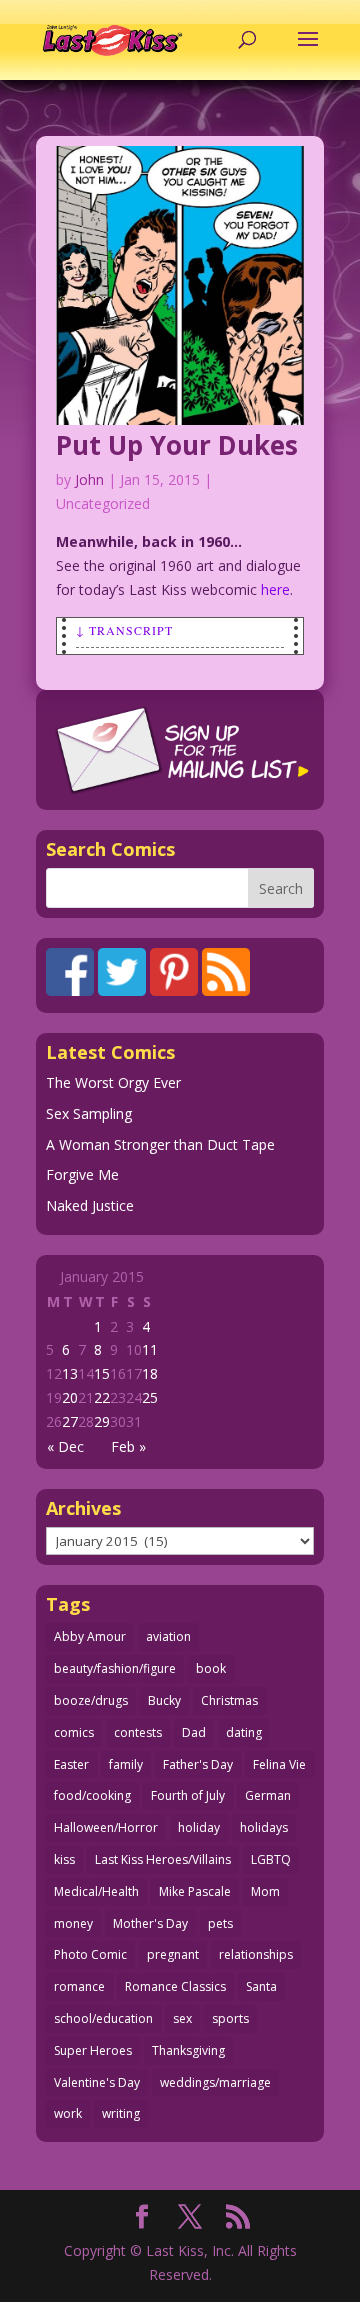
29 (102, 1421)
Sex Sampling (89, 1113)
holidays (264, 1827)
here (275, 589)
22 (102, 1397)
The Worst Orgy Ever (113, 1082)
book (211, 1668)
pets (220, 1923)
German (268, 1795)
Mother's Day (150, 1923)
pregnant (173, 1954)
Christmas (229, 1700)
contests (138, 1732)
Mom (265, 1891)
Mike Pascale (195, 1891)
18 (150, 1373)
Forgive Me (82, 1174)
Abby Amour (90, 1636)
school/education (103, 2018)
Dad (194, 1732)
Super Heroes (93, 2050)
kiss (64, 1859)
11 (150, 1349)
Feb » (128, 1446)
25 (150, 1397)
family (126, 1764)
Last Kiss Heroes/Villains (163, 1859)
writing (121, 2113)
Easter (71, 1764)
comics (74, 1732)
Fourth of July (188, 1795)
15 (102, 1373)
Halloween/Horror (106, 1827)
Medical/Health (96, 1891)
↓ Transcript (124, 630)
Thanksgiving (188, 2050)
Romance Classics (175, 1986)
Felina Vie (279, 1764)
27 (70, 1421)
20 (70, 1397)
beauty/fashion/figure (115, 1668)
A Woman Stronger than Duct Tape (160, 1144)
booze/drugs (91, 1700)
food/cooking (92, 1795)
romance (79, 1986)
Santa (261, 1986)
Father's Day (198, 1764)
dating (244, 1732)
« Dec (65, 1446)
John (89, 479)
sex (182, 2018)
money (73, 1923)
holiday (199, 1827)
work (68, 2113)
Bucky (164, 1700)
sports (230, 2018)
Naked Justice (90, 1205)
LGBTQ (271, 1859)
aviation (168, 1636)
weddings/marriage (215, 2082)
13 (70, 1373)
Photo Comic (90, 1954)
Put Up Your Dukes (177, 445)
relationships (256, 1954)
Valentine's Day (97, 2082)
